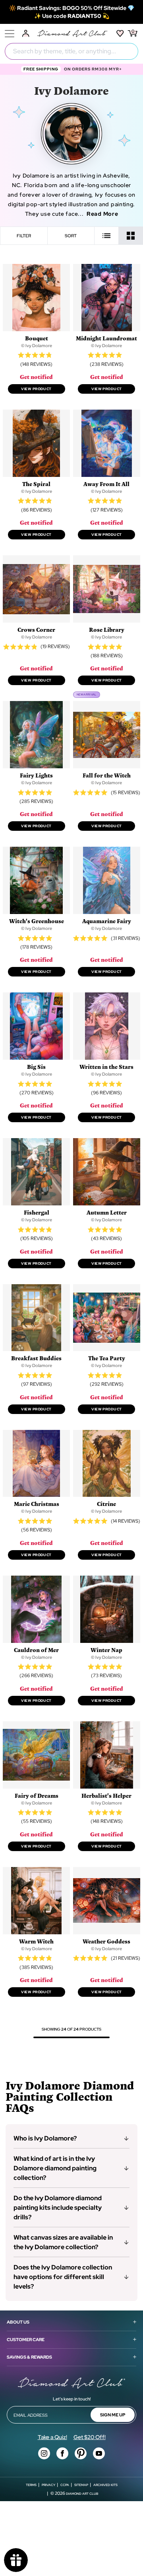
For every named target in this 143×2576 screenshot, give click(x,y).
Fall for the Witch (107, 775)
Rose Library (107, 630)
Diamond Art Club (82, 2494)
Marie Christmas (37, 1504)
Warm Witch (36, 1941)
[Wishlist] (120, 33)
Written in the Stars (106, 1067)
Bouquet (37, 338)
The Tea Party (107, 1358)
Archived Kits (105, 2485)
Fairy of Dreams (37, 1796)
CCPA (65, 2485)
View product (36, 389)
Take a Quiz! (52, 2437)
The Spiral (36, 484)
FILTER (24, 236)
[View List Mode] (107, 236)
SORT (71, 236)
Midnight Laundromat (106, 338)
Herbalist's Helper (106, 1796)
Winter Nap (106, 1650)
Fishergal (37, 1212)
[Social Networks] (44, 2453)
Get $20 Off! (90, 2437)
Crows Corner (36, 630)
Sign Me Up (113, 2415)
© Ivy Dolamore (37, 346)
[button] (71, 2139)
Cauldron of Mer (36, 1650)
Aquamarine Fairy (107, 921)
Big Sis (36, 1067)
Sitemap (81, 2485)
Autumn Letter (107, 1212)
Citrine (106, 1504)
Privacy (48, 2485)
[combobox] (71, 51)
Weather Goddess (106, 1941)
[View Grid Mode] (131, 236)
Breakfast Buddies (36, 1358)
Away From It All (106, 484)
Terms (31, 2485)
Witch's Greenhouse (37, 921)
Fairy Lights (36, 775)
